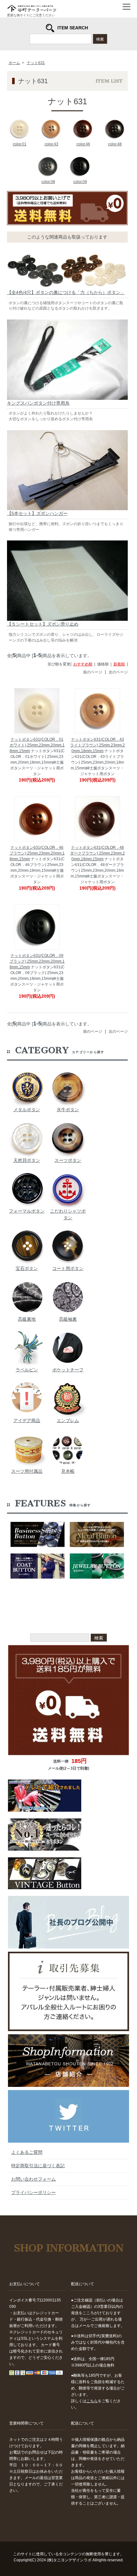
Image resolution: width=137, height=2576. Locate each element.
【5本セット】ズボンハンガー (37, 513)
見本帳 (68, 1471)
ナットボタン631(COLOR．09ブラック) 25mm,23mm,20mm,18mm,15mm (37, 961)
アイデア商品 (27, 1420)
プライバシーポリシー (33, 2192)
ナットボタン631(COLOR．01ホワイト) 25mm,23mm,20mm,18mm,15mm (37, 745)
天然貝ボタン (27, 1160)
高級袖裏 (68, 1319)
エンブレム (68, 1420)
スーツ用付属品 (27, 1471)
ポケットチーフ (68, 1370)
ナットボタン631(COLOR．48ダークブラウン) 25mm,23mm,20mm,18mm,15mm (97, 853)
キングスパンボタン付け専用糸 (38, 403)
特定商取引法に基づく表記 (38, 2166)
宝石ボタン (27, 1268)
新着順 (119, 664)
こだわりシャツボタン (68, 1214)
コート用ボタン (68, 1268)
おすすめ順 (83, 664)
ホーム (14, 63)
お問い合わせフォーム (33, 2179)
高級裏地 (27, 1319)
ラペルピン (27, 1370)
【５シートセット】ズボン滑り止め (43, 624)
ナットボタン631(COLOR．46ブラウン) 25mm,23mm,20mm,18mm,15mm (37, 853)
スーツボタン (68, 1160)
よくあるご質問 (27, 2152)
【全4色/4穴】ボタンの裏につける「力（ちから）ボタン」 (66, 292)
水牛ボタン (68, 1110)
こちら (92, 2401)
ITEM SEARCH (73, 28)
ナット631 (36, 63)
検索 (100, 39)
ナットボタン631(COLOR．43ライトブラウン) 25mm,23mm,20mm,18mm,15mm (97, 745)
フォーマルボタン (27, 1211)
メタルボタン (27, 1110)
